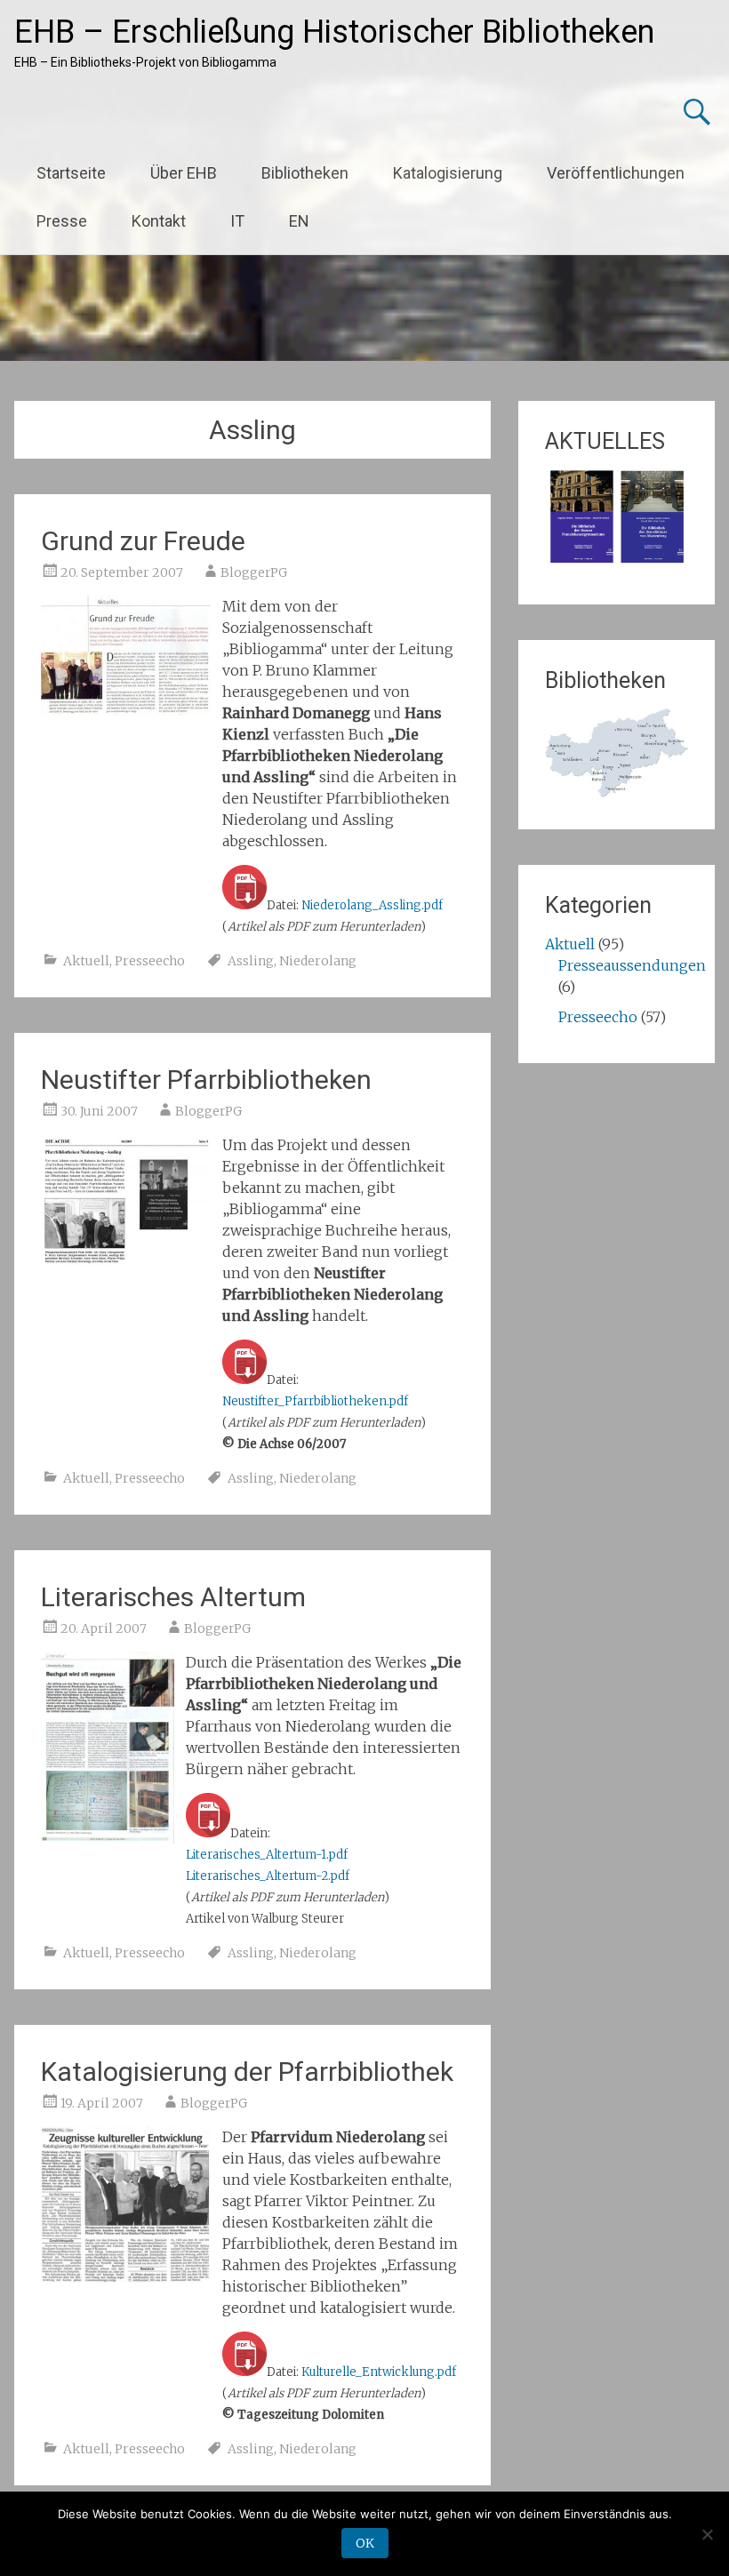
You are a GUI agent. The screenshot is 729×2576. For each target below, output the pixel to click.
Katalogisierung (448, 173)
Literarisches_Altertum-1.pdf (267, 1855)
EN (299, 221)
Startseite (71, 173)
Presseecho (150, 961)
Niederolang (318, 961)
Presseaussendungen (632, 965)
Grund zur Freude (143, 541)
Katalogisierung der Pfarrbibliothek (247, 2072)
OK (365, 2543)
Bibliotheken (305, 173)
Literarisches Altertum (173, 1597)
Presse (62, 221)
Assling (251, 961)
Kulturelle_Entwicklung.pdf (379, 2372)
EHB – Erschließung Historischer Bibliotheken (334, 32)
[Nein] (707, 2534)
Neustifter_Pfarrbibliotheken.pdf (315, 1401)
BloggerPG (254, 572)
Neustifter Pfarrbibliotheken (206, 1080)
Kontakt (159, 221)
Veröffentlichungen (616, 173)
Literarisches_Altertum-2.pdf (268, 1876)
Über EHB (184, 173)
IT (237, 221)
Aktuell (86, 961)
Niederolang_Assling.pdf (372, 905)
